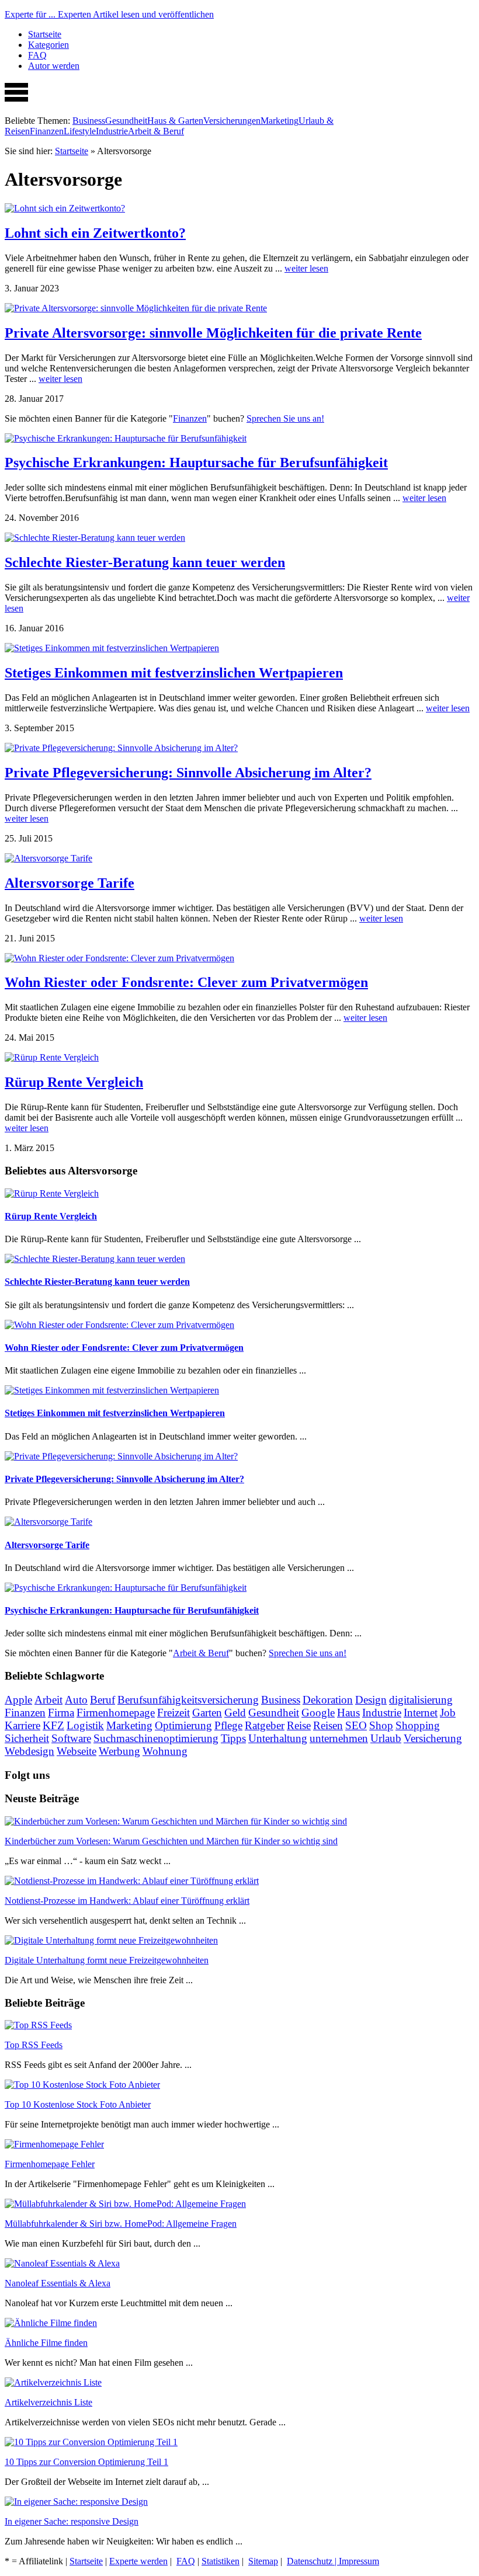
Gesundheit (126, 121)
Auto (76, 1700)
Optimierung (183, 1725)
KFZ (53, 1725)
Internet (421, 1713)
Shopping (418, 1725)
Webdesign (29, 1751)
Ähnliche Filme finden (46, 2343)
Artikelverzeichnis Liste (48, 2402)
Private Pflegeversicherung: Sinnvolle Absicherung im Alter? (188, 773)
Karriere (22, 1725)
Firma (61, 1713)
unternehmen (339, 1738)
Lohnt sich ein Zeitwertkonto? (95, 233)
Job (448, 1713)
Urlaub (386, 1738)
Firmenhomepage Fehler (50, 2164)
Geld (235, 1713)
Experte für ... (109, 14)
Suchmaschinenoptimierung (156, 1738)
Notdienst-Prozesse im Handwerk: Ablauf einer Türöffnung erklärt (127, 1901)
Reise (299, 1725)
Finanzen (47, 131)
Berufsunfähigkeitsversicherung (188, 1700)
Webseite (77, 1751)
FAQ (37, 55)
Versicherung (433, 1738)
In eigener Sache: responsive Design (72, 2521)
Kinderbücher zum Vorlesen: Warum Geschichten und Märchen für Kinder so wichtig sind (171, 1841)
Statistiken (221, 2561)
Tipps (233, 1738)
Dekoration (328, 1700)
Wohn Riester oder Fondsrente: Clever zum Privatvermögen (186, 982)
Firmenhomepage (116, 1713)
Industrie (112, 131)
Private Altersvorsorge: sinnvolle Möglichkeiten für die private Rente (213, 333)
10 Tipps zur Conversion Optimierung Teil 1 (86, 2462)
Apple (18, 1700)
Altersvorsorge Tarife (70, 883)
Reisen (328, 1725)
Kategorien (48, 45)
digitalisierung (421, 1700)
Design (371, 1700)
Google (318, 1713)
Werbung (119, 1751)
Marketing (280, 121)
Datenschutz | (313, 2561)
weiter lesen (306, 268)
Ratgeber (265, 1725)
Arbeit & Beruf (156, 131)
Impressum (359, 2561)
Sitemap (263, 2561)
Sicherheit (27, 1738)
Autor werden (54, 66)
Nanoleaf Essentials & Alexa (58, 2283)
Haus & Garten (175, 121)
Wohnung (165, 1751)
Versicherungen (232, 121)
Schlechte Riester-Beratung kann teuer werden (145, 562)
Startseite (45, 34)
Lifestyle (80, 131)
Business (89, 121)
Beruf (103, 1700)
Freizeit (173, 1713)
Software (71, 1738)
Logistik (85, 1725)
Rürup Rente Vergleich (74, 1082)
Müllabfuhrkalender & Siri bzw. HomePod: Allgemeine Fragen (121, 2224)
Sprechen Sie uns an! (285, 418)
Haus (348, 1713)
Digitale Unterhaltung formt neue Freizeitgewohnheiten (107, 1960)
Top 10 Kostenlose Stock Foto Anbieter (78, 2104)
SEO (356, 1725)
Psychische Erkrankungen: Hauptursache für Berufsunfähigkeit (196, 463)
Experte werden (138, 2561)
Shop (381, 1725)
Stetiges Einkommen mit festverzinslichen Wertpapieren (174, 673)
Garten (207, 1713)
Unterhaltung (278, 1738)
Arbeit (48, 1700)
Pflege (228, 1725)
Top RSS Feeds (34, 2045)
